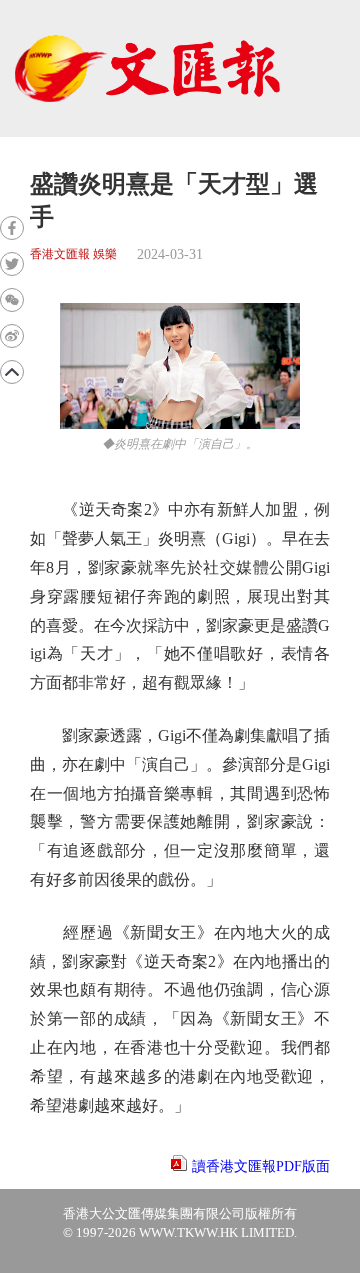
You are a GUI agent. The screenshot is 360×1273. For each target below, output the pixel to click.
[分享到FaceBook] (12, 228)
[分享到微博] (12, 336)
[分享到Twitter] (12, 264)
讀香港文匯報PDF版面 (261, 1166)
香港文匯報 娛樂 (73, 254)
